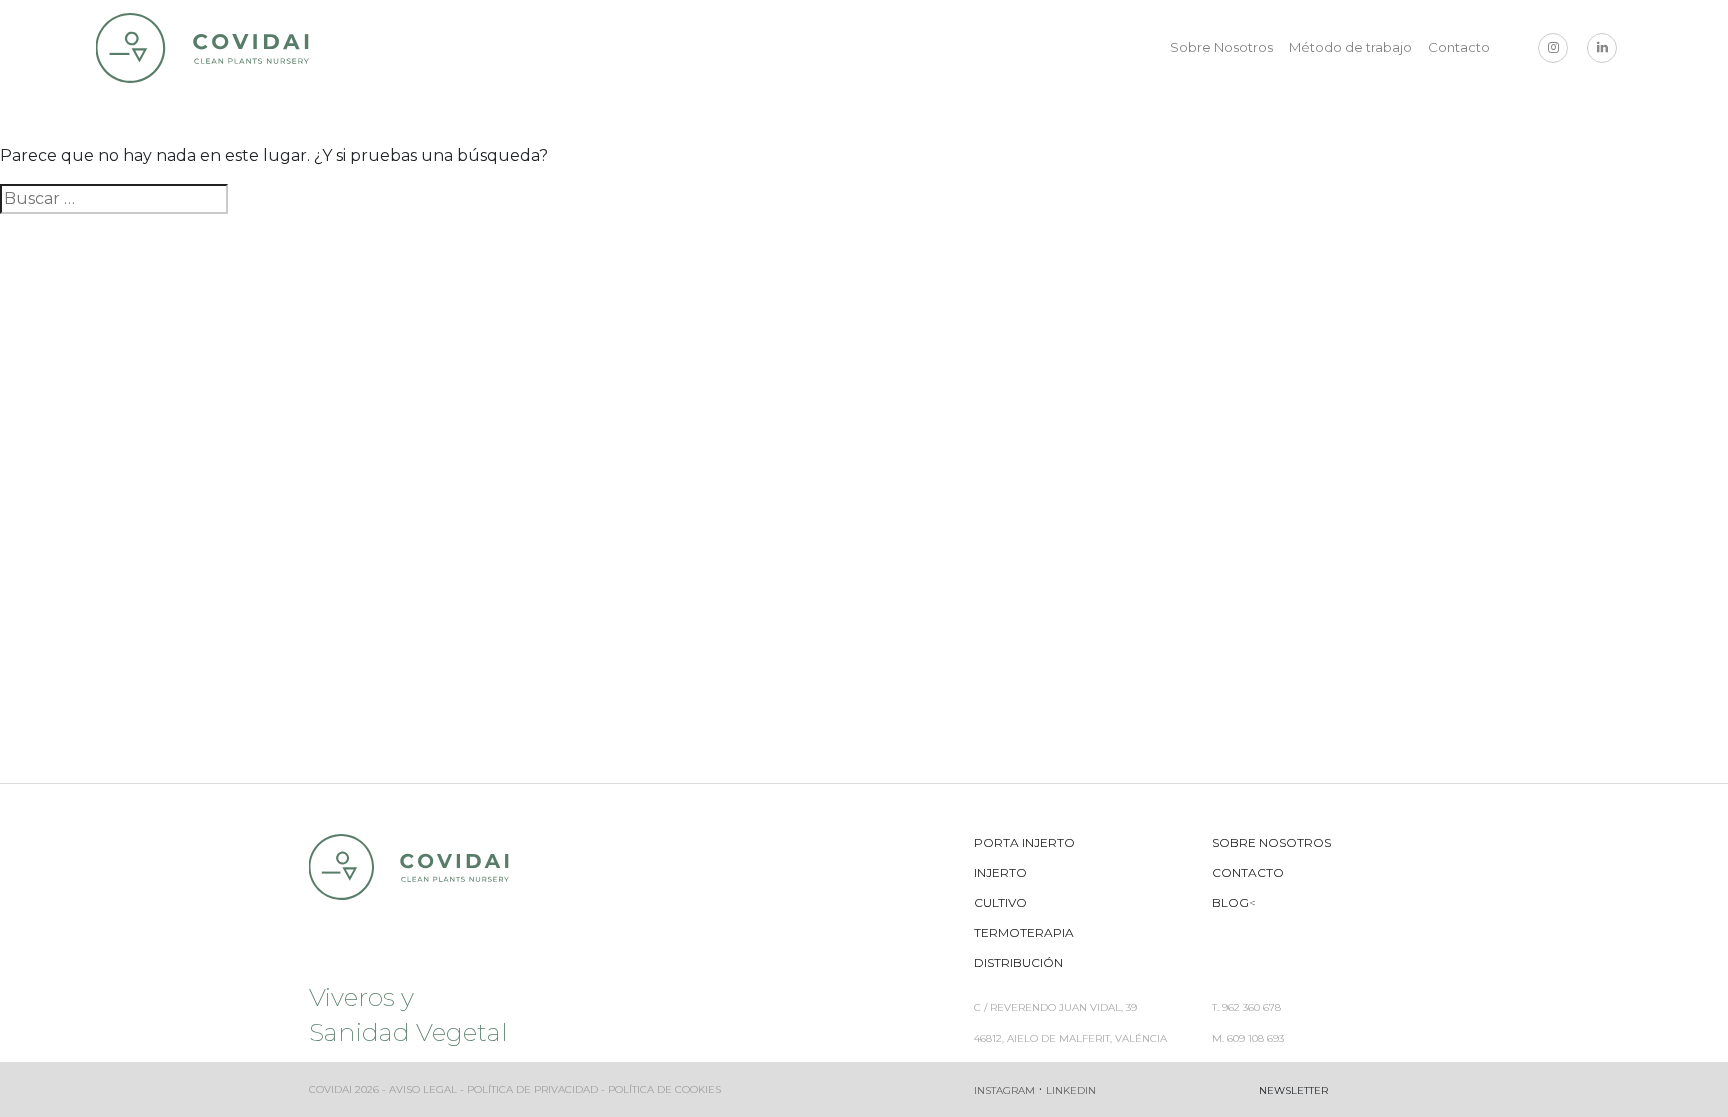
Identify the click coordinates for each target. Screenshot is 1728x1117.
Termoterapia (1024, 932)
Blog (1230, 902)
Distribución (1018, 962)
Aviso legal (423, 1089)
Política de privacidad (532, 1089)
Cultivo (1000, 902)
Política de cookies (664, 1089)
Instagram (1004, 1090)
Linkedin (1071, 1090)
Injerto (1000, 872)
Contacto (1459, 47)
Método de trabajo (1350, 47)
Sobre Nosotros (1221, 47)
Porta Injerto (1024, 842)
